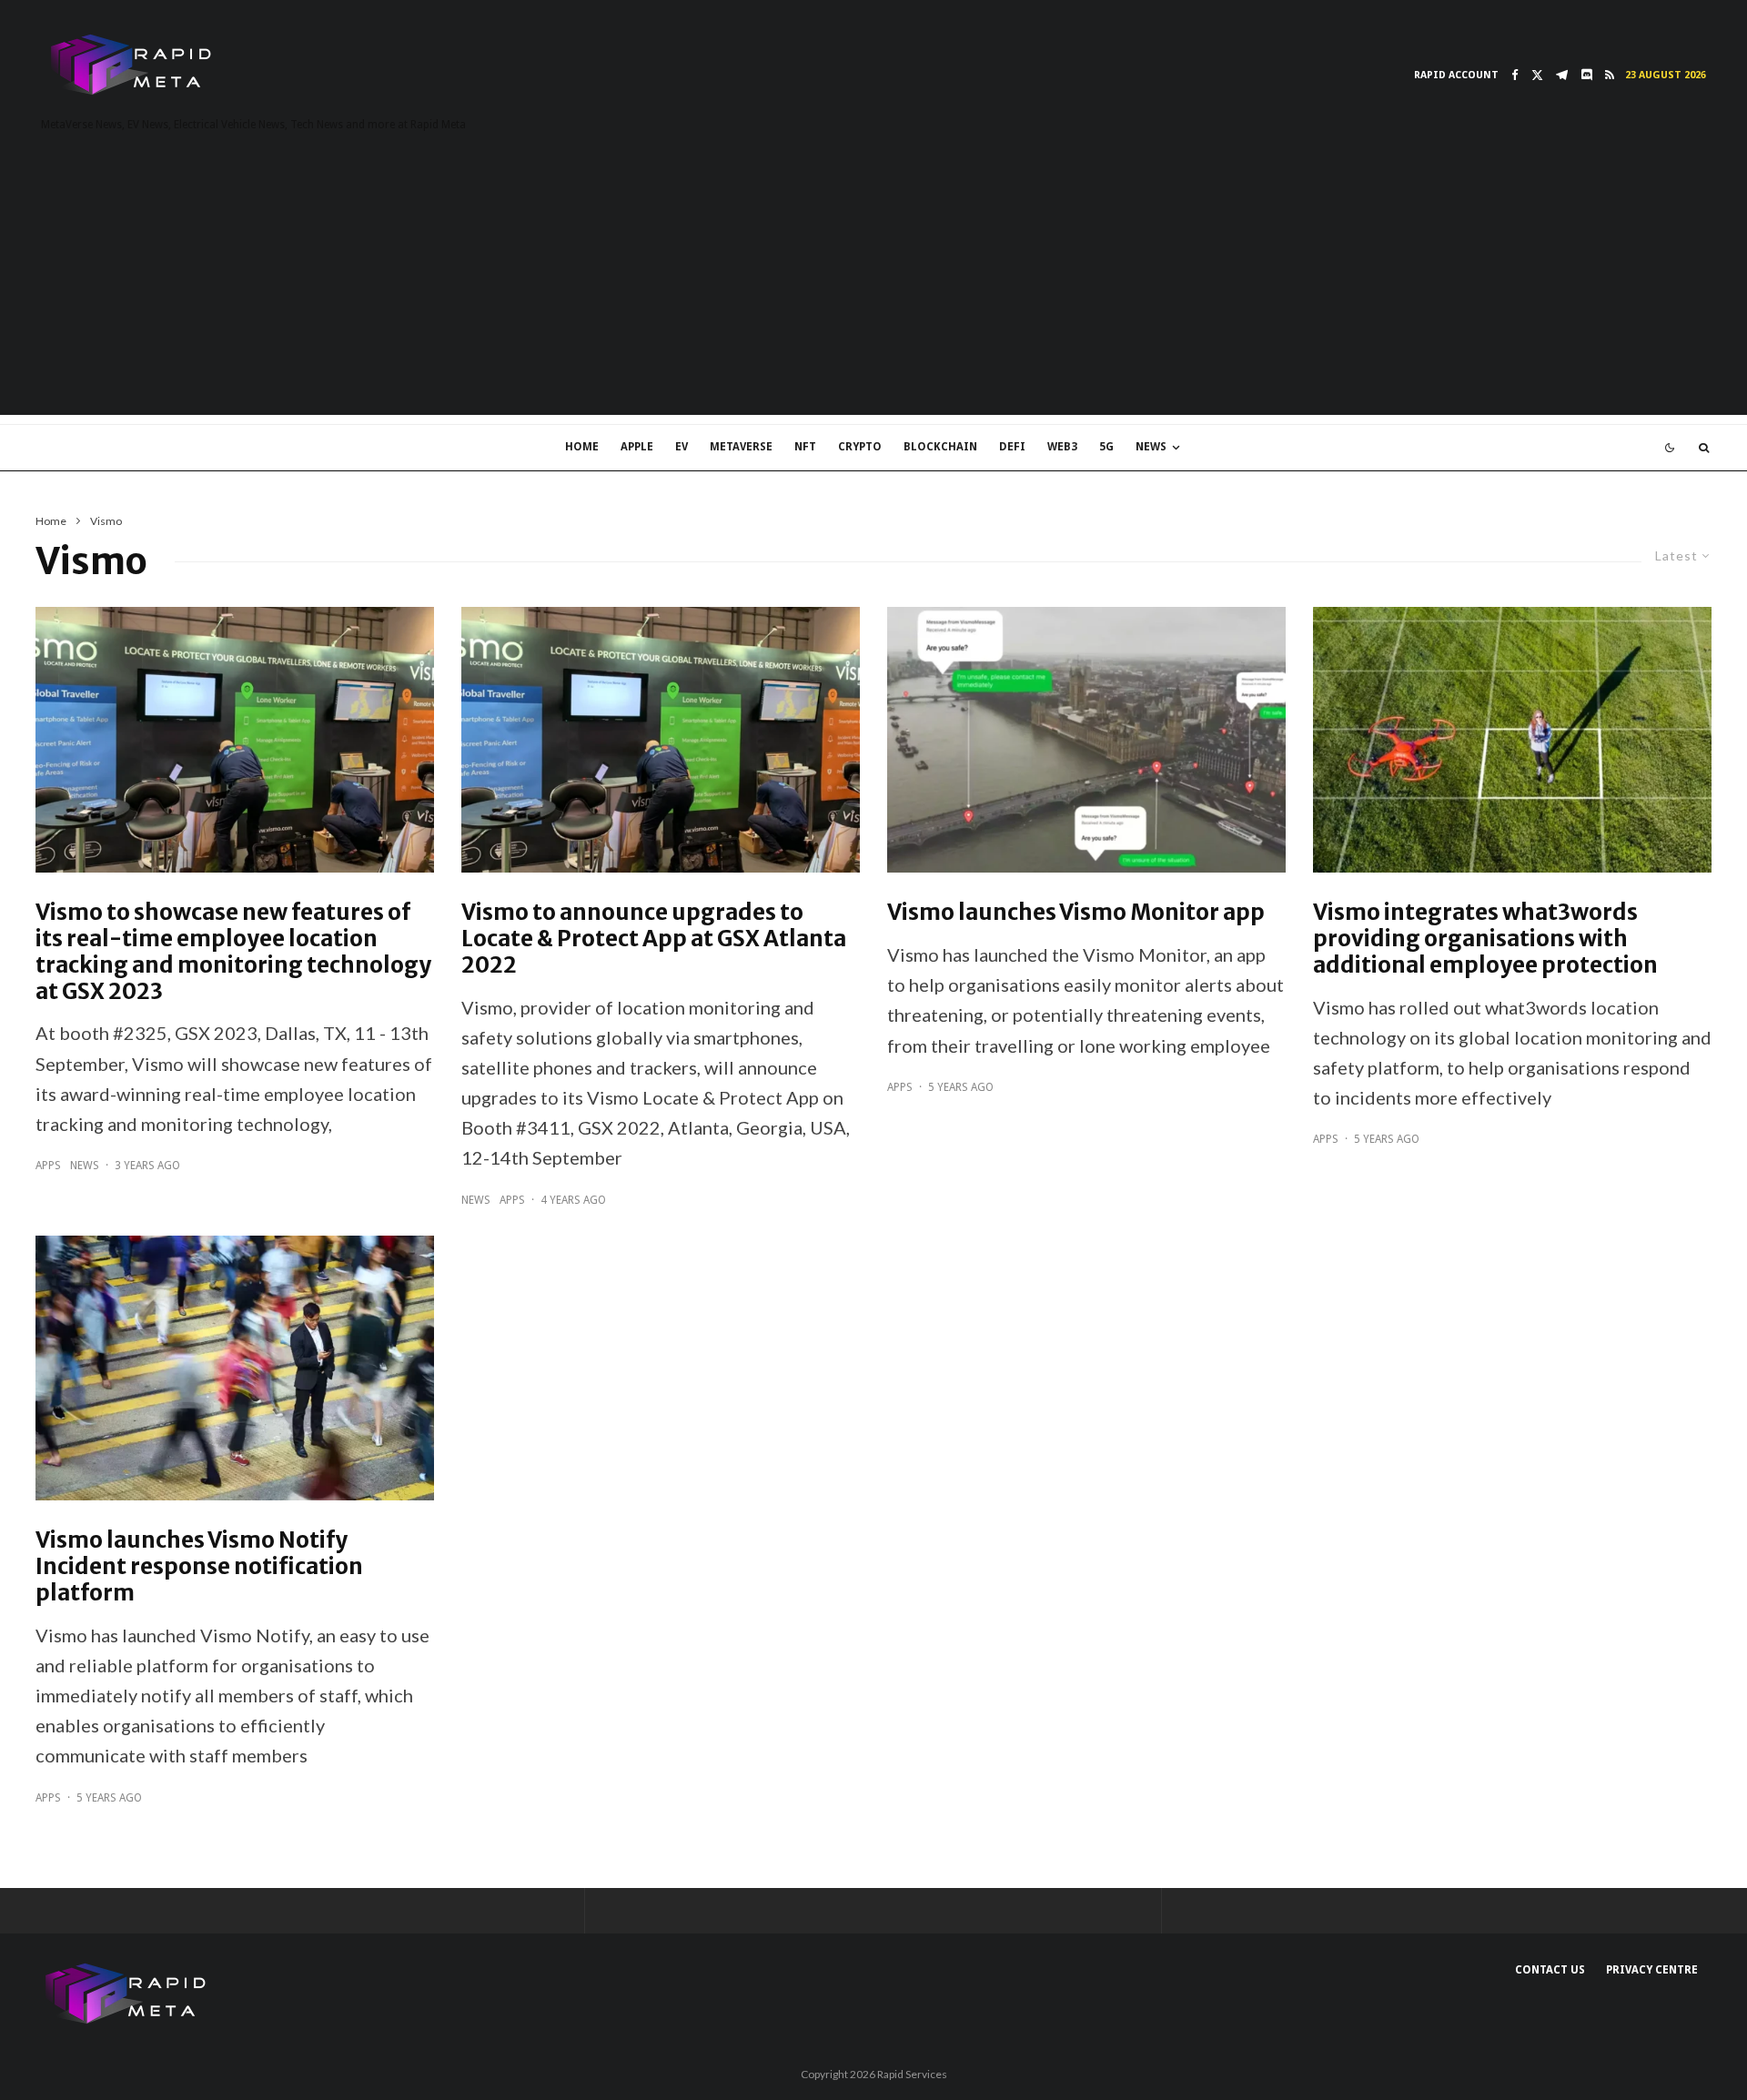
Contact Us (1550, 1970)
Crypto (860, 447)
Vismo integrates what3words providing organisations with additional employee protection (1485, 939)
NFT (805, 447)
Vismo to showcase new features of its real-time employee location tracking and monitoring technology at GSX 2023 (233, 952)
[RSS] (1610, 75)
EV (682, 447)
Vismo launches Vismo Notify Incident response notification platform (199, 1567)
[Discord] (1586, 75)
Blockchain (940, 447)
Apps (48, 1166)
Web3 (1062, 447)
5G (1106, 447)
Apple (637, 447)
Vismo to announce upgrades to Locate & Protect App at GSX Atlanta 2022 (654, 939)
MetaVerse (741, 447)
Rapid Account (1456, 75)
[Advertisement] (873, 288)
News (1151, 447)
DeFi (1012, 447)
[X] (1537, 75)
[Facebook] (1515, 75)
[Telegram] (1562, 75)
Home (582, 447)
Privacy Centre (1652, 1970)
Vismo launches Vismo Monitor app (1076, 913)
